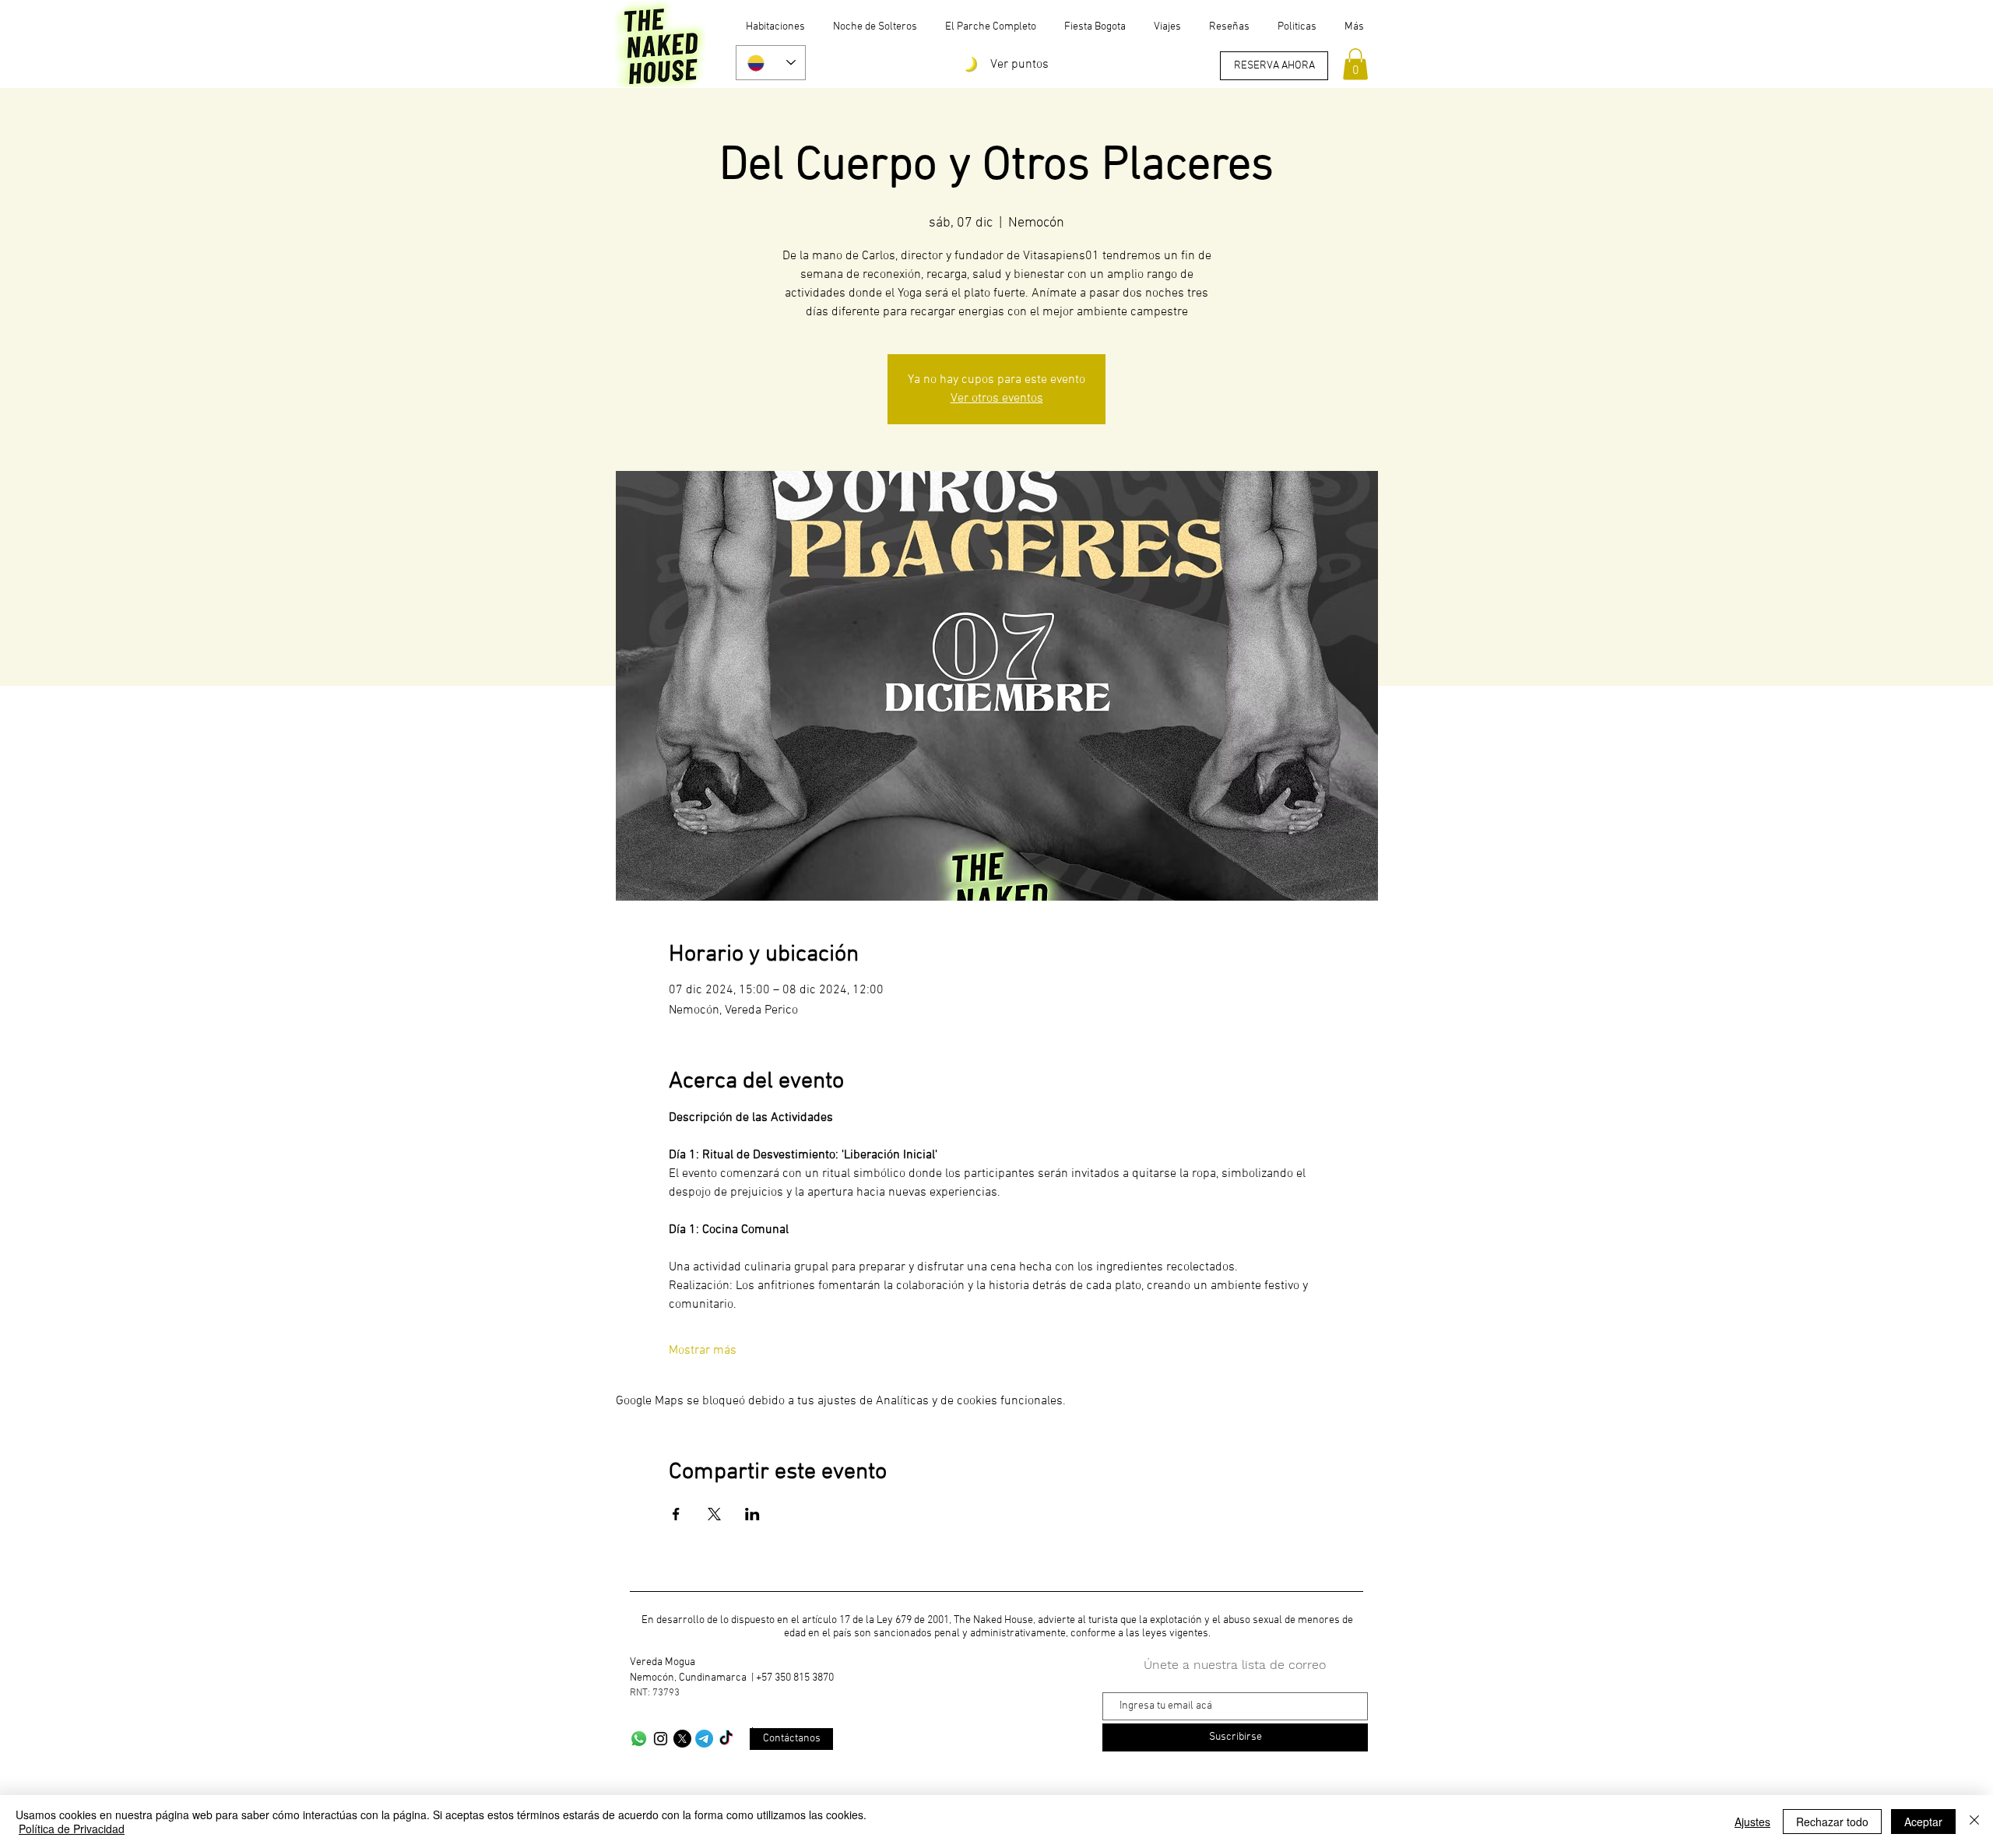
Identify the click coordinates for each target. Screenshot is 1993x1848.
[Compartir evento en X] (714, 1514)
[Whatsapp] (639, 1739)
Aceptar (1923, 1822)
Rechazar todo (1832, 1822)
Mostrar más (703, 1351)
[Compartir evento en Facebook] (676, 1514)
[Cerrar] (1974, 1822)
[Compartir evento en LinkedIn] (752, 1514)
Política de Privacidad (72, 1829)
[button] (1355, 64)
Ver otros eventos (997, 399)
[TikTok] (726, 1739)
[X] (682, 1739)
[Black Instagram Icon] (661, 1739)
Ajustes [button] (1752, 1822)
